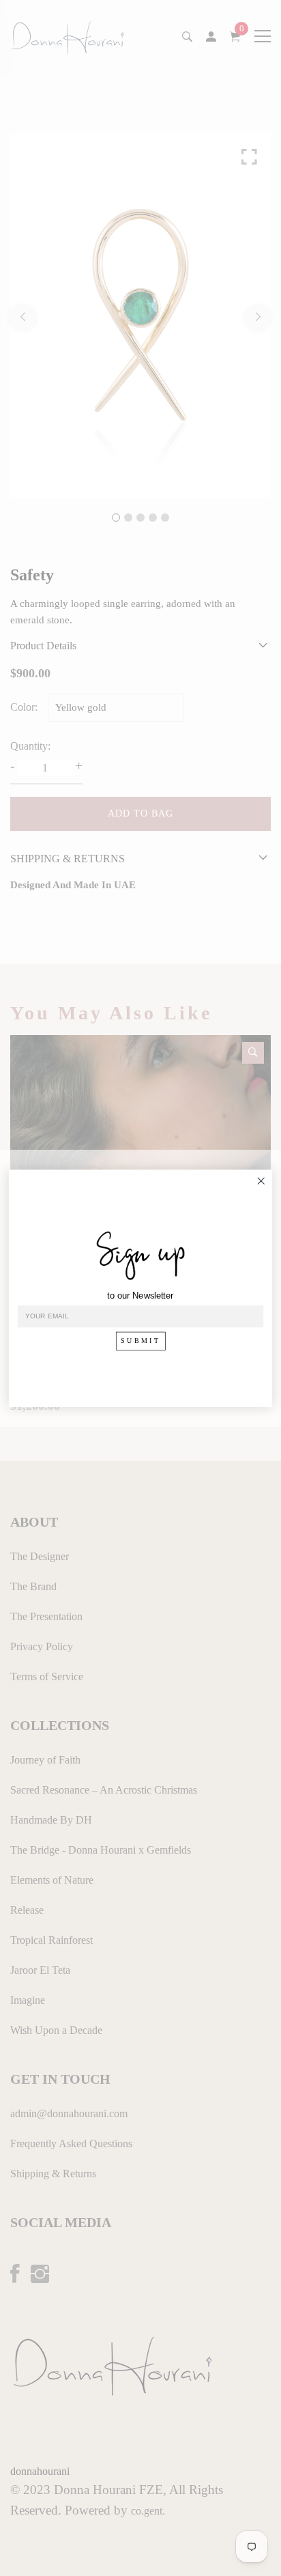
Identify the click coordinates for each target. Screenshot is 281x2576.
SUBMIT (141, 1341)
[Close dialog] (261, 1181)
